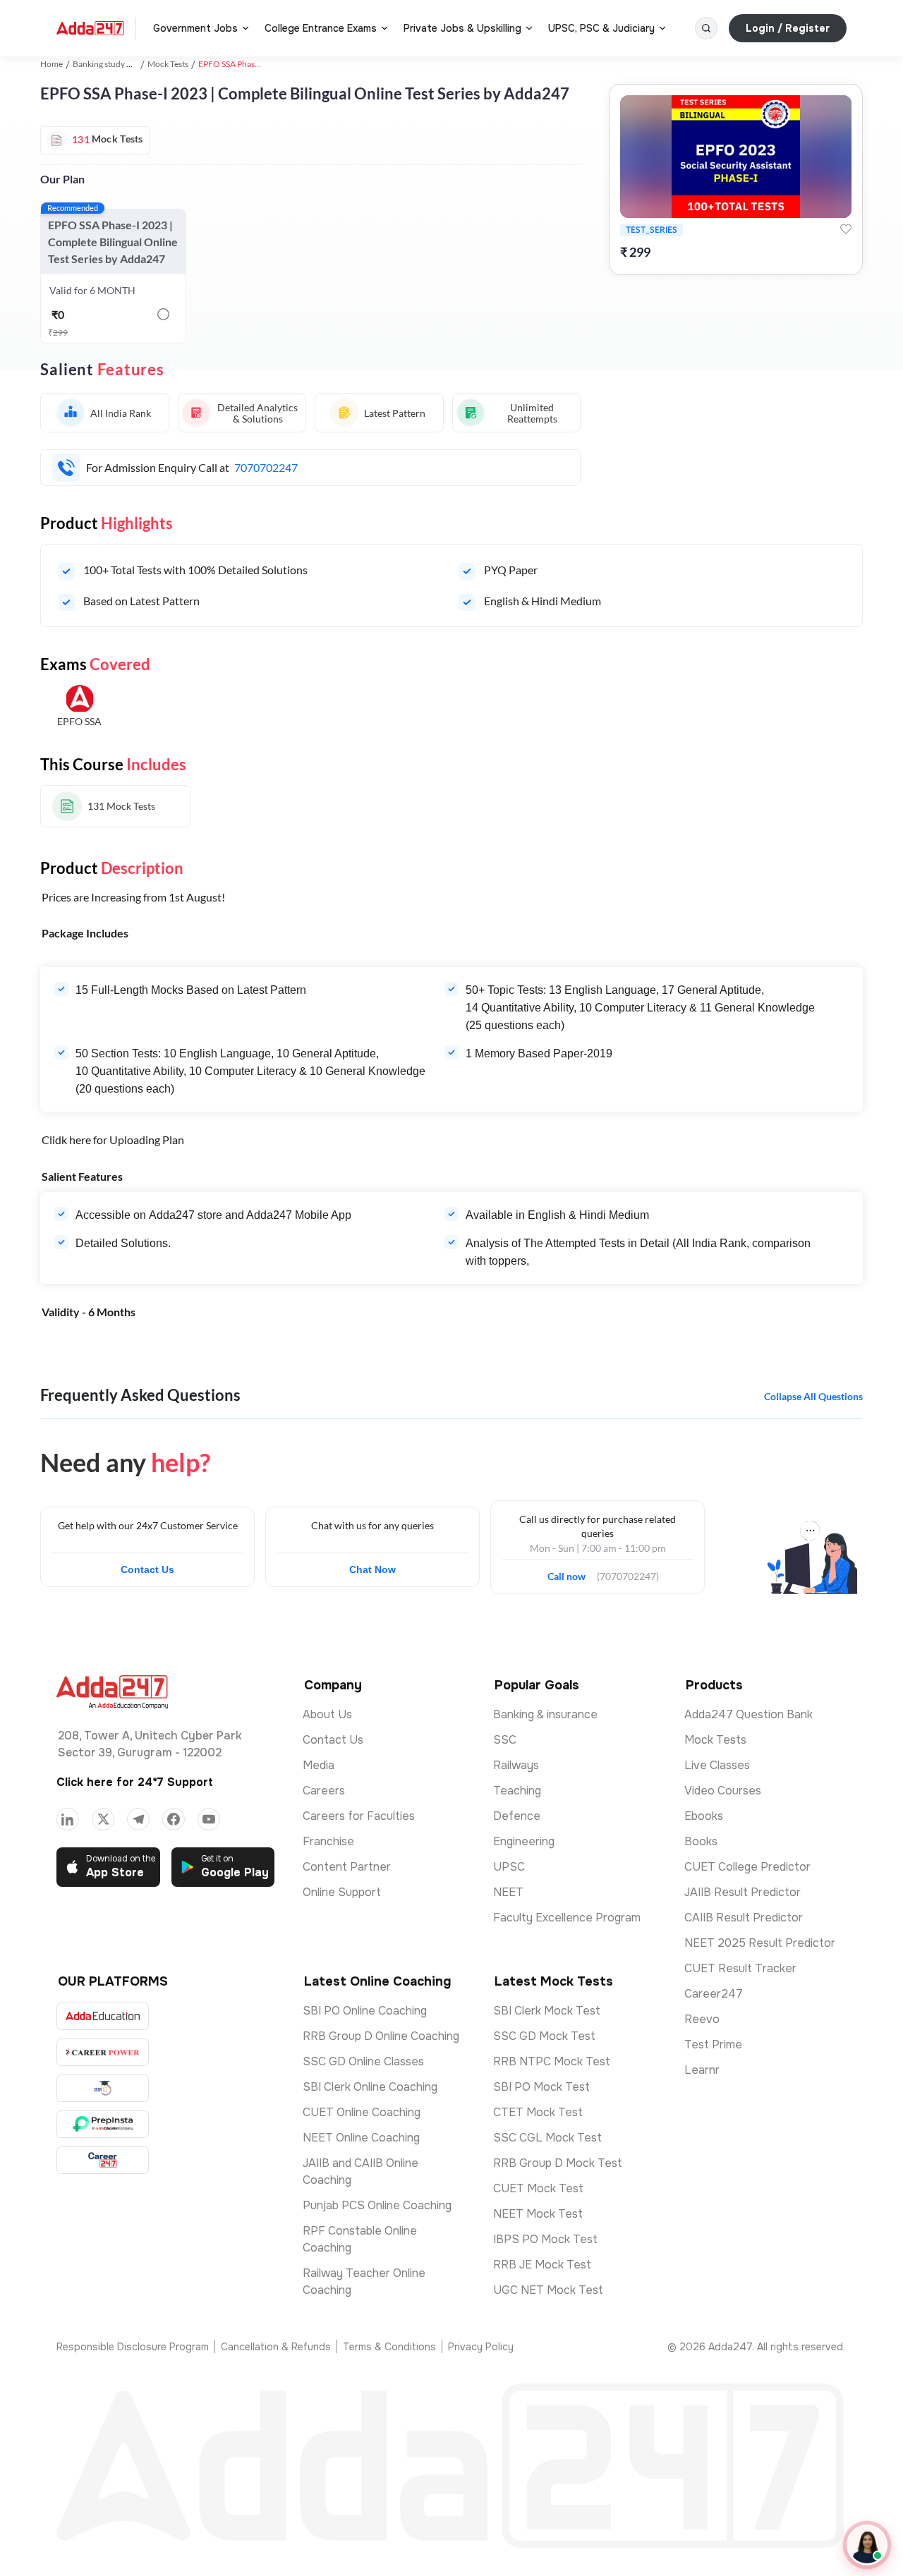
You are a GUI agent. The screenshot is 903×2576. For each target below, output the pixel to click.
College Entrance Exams (321, 28)
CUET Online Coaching (362, 2112)
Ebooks (704, 1816)
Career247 (714, 1994)
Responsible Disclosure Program (133, 2347)
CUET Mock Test (538, 2188)
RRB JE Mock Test (542, 2265)
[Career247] (103, 2160)
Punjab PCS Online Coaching (377, 2205)
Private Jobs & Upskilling (462, 28)
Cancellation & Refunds (276, 2347)
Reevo (702, 2019)
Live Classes (717, 1765)
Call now (572, 1572)
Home (51, 64)
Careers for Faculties (359, 1816)
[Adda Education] (103, 2016)
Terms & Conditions (389, 2347)
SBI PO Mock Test (541, 2087)
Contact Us (147, 1569)
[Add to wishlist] (846, 229)
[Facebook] (174, 1819)
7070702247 (266, 467)
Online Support (342, 1892)
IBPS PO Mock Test (545, 2239)
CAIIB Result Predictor (744, 1918)
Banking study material (115, 64)
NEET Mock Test (538, 2214)
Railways (516, 1765)
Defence (517, 1816)
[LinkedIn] (68, 1819)
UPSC (509, 1867)
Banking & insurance (545, 1714)
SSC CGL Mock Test (547, 2138)
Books (701, 1841)
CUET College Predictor (747, 1867)
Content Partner (347, 1867)
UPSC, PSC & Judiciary (601, 28)
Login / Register (788, 28)
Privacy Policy (481, 2347)
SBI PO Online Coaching (365, 2011)
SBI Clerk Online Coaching (370, 2087)
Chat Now (372, 1569)
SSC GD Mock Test (544, 2036)
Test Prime (713, 2045)
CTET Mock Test (538, 2112)
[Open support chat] (867, 2545)
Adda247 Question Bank (749, 1714)
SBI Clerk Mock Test (547, 2011)
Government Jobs (195, 28)
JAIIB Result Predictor (743, 1892)
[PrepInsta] (103, 2124)
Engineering (524, 1841)
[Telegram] (138, 1819)
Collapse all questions (813, 1396)
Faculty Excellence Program (567, 1918)
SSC (505, 1740)
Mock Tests (168, 64)
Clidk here (66, 1140)
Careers (324, 1791)
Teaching (517, 1791)
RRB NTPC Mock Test (552, 2061)
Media (319, 1765)
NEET (508, 1892)
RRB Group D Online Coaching (381, 2036)
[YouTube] (209, 1819)
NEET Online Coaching (361, 2138)
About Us (327, 1714)
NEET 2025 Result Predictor (760, 1943)
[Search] (706, 28)
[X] (103, 1819)
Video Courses (723, 1791)
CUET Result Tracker (740, 1968)
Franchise (328, 1841)
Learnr (702, 2070)
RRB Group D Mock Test (558, 2163)
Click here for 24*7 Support (135, 1782)
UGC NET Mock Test (548, 2290)
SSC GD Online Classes (363, 2061)
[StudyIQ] (103, 2088)
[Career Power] (103, 2052)
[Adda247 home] (90, 28)
